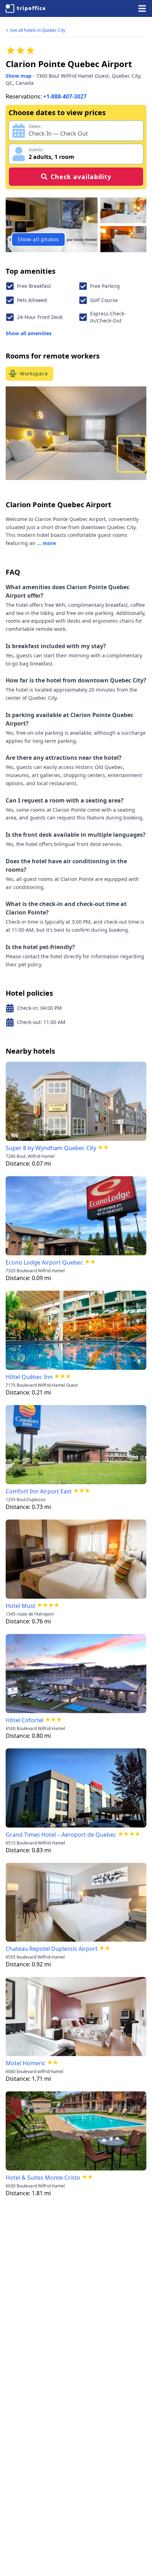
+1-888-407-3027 (65, 96)
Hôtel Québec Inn (29, 1377)
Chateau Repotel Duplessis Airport (52, 1949)
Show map (19, 76)
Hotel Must (21, 1606)
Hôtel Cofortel (25, 1720)
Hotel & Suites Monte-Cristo (43, 2178)
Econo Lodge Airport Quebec (44, 1262)
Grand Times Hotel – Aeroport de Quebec (61, 1835)
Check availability (81, 177)
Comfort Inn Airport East (39, 1491)
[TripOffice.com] (25, 8)
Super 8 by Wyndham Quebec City (51, 1148)
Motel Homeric (26, 2063)
